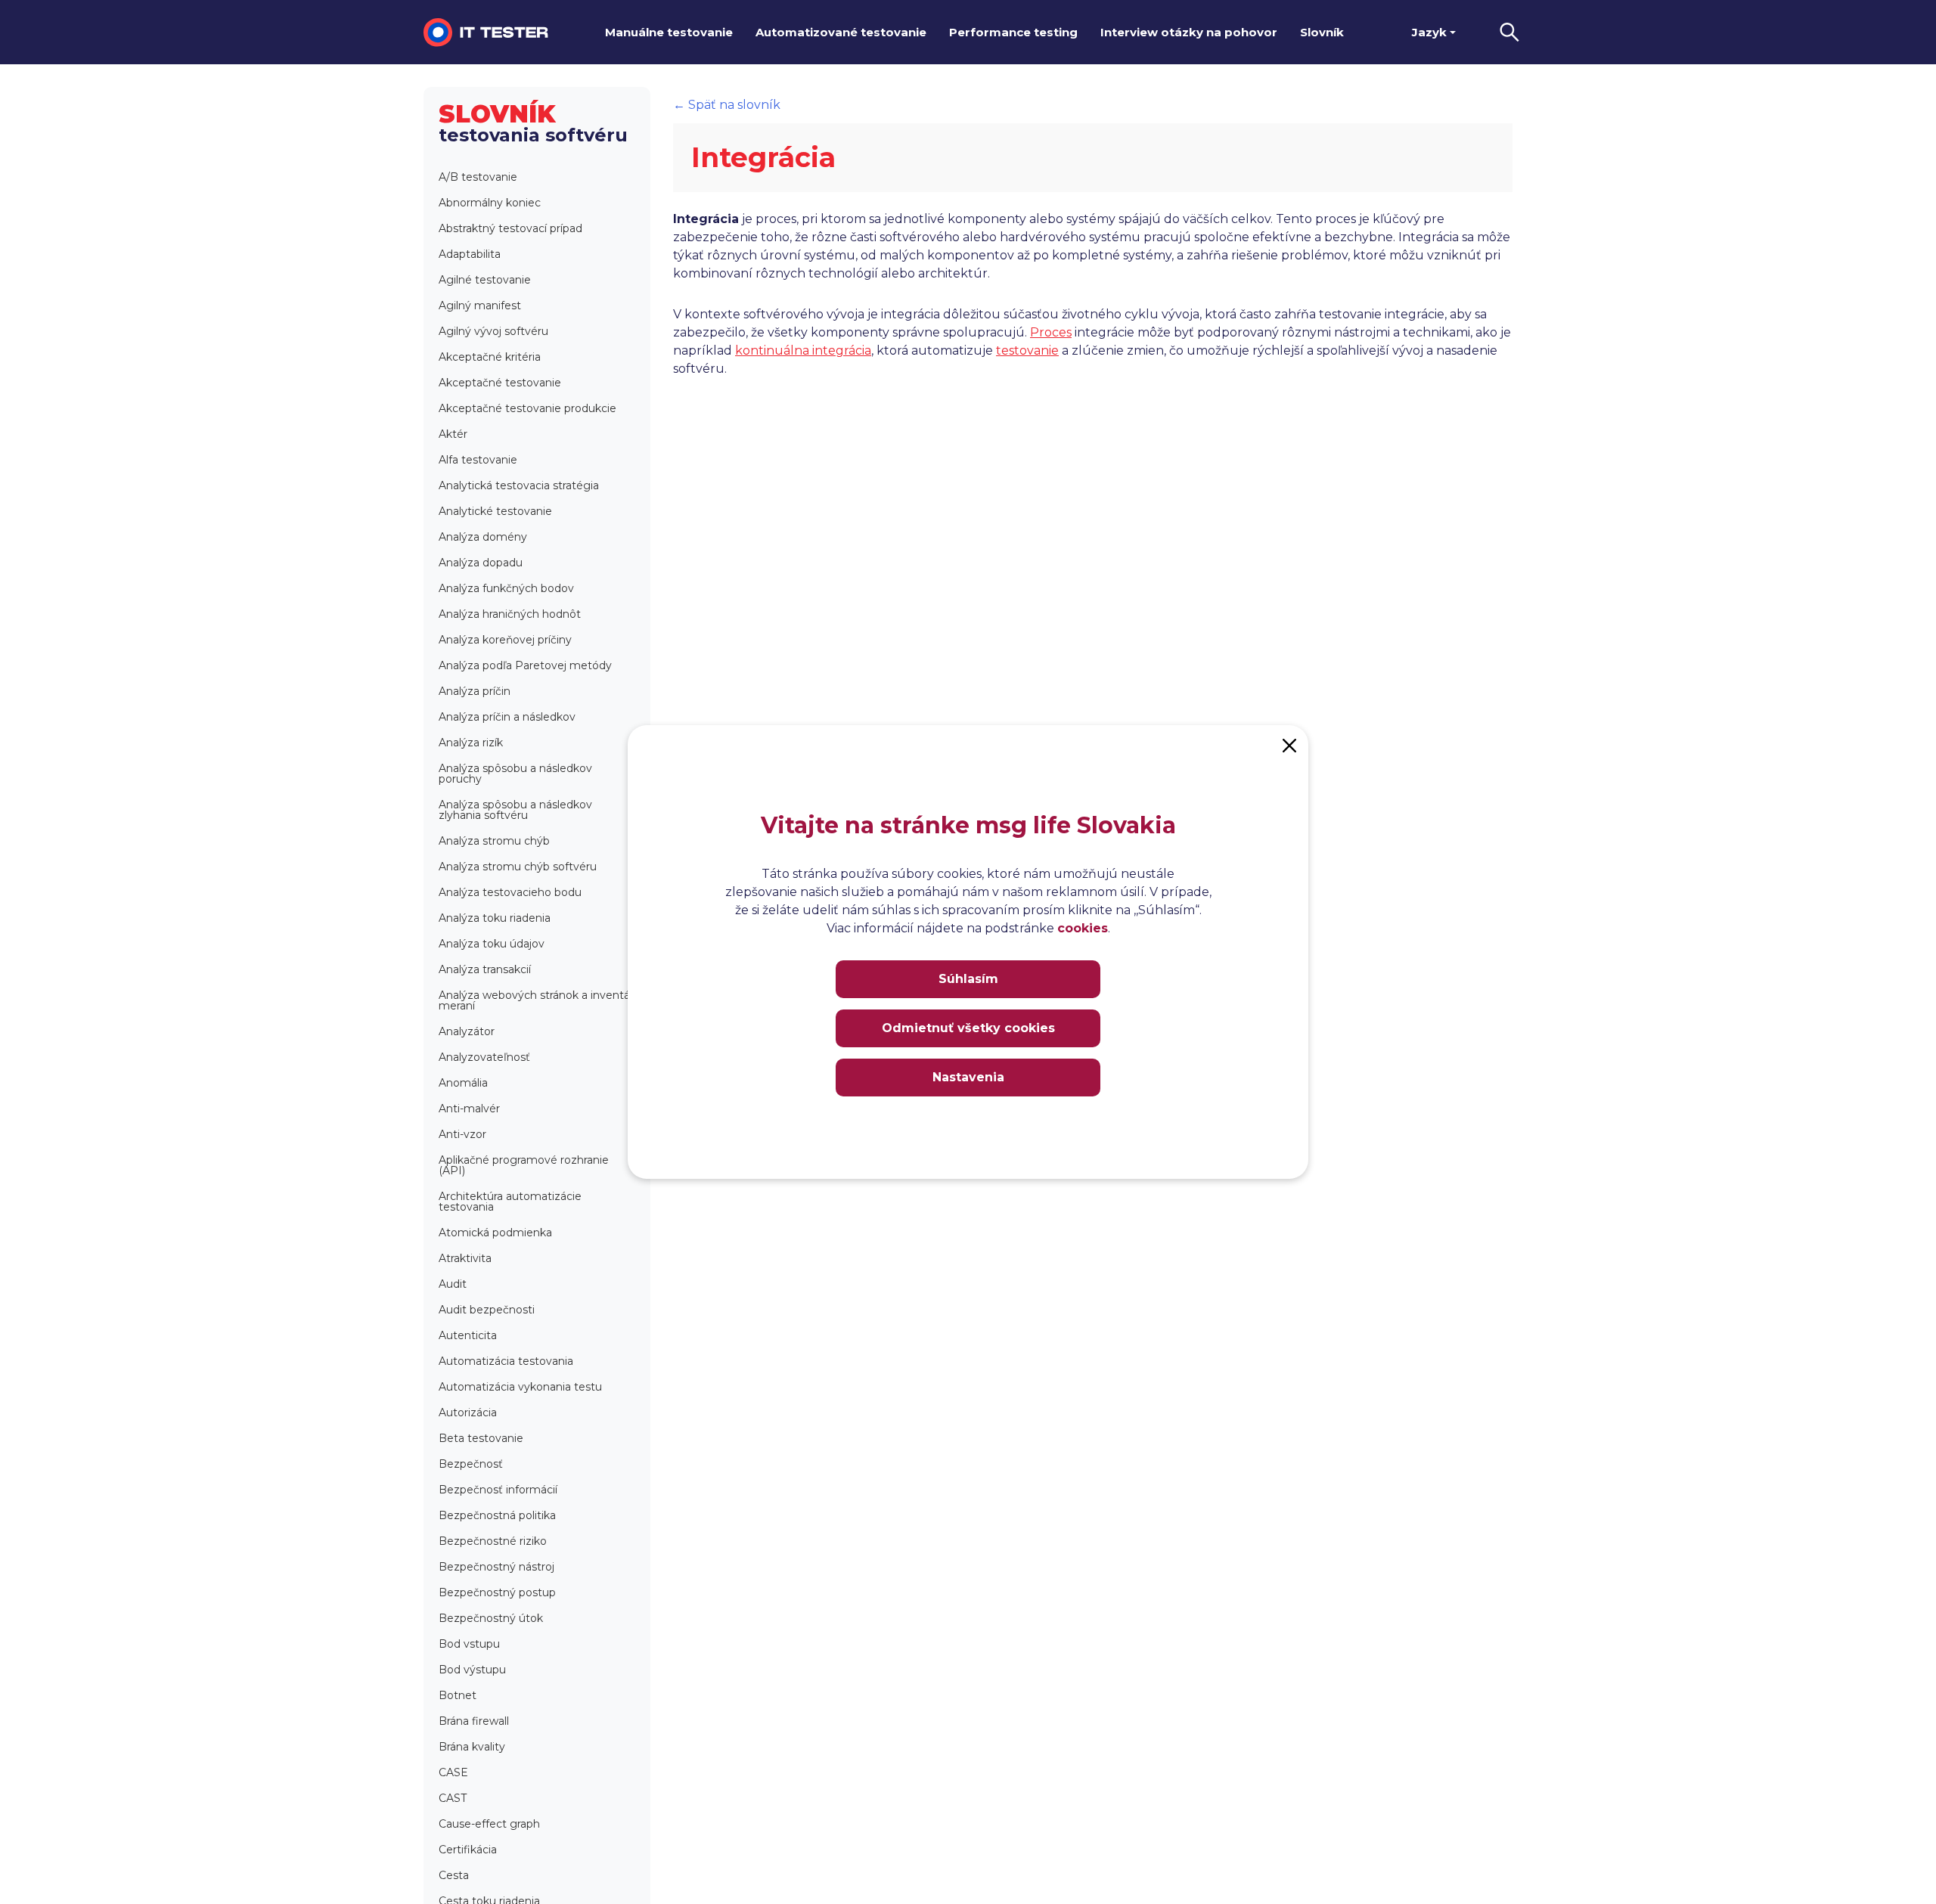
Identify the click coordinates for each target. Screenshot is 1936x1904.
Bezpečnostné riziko (493, 1541)
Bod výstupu (472, 1670)
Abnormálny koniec (490, 203)
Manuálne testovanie (669, 32)
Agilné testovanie (485, 280)
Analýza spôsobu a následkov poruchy (515, 774)
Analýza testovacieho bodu (510, 892)
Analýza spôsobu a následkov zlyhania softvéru (515, 810)
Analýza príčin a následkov (507, 717)
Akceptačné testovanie (500, 383)
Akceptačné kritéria (490, 357)
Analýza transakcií (485, 969)
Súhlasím (968, 979)
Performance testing (1013, 32)
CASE (453, 1772)
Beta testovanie (481, 1438)
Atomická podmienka (495, 1233)
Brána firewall (474, 1721)
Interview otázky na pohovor (1189, 32)
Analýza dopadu (481, 563)
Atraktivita (465, 1258)
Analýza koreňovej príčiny (505, 640)
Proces (1051, 332)
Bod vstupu (469, 1644)
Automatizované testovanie (841, 32)
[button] (1509, 32)
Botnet (458, 1695)
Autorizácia (468, 1412)
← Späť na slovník (727, 105)
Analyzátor (467, 1031)
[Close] (1289, 744)
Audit (453, 1284)
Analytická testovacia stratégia (519, 485)
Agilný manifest (480, 305)
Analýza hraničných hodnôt (510, 614)
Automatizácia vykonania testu (520, 1387)
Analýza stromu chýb (494, 841)
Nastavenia (968, 1077)
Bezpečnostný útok (491, 1618)
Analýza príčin (475, 691)
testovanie (1027, 350)
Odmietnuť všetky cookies (968, 1028)
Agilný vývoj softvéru (493, 331)
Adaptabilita (470, 254)
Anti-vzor (462, 1134)
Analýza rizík (471, 743)
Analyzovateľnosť (484, 1057)
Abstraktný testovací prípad (510, 228)
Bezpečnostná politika (497, 1515)
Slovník (1322, 32)
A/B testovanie (478, 177)
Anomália (463, 1083)
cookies (1083, 928)
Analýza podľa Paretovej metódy (525, 665)
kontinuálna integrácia (803, 350)
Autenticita (468, 1335)
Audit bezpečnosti (487, 1310)
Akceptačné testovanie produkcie (527, 408)
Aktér (453, 434)
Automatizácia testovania (506, 1361)
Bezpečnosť (471, 1464)
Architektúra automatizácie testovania (510, 1202)
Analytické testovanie (495, 511)
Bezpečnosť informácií (498, 1490)
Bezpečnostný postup (497, 1592)
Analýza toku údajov (492, 944)
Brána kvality (472, 1747)
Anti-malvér (469, 1109)
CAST (453, 1798)
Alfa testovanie (478, 460)
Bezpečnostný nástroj (496, 1567)
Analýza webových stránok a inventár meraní (536, 1000)
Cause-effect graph (489, 1824)
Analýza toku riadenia (495, 918)
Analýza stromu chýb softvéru (518, 867)
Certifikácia (468, 1850)
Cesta (454, 1875)
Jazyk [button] (1429, 32)
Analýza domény (483, 537)
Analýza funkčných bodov (506, 588)
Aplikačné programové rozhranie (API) (524, 1165)
